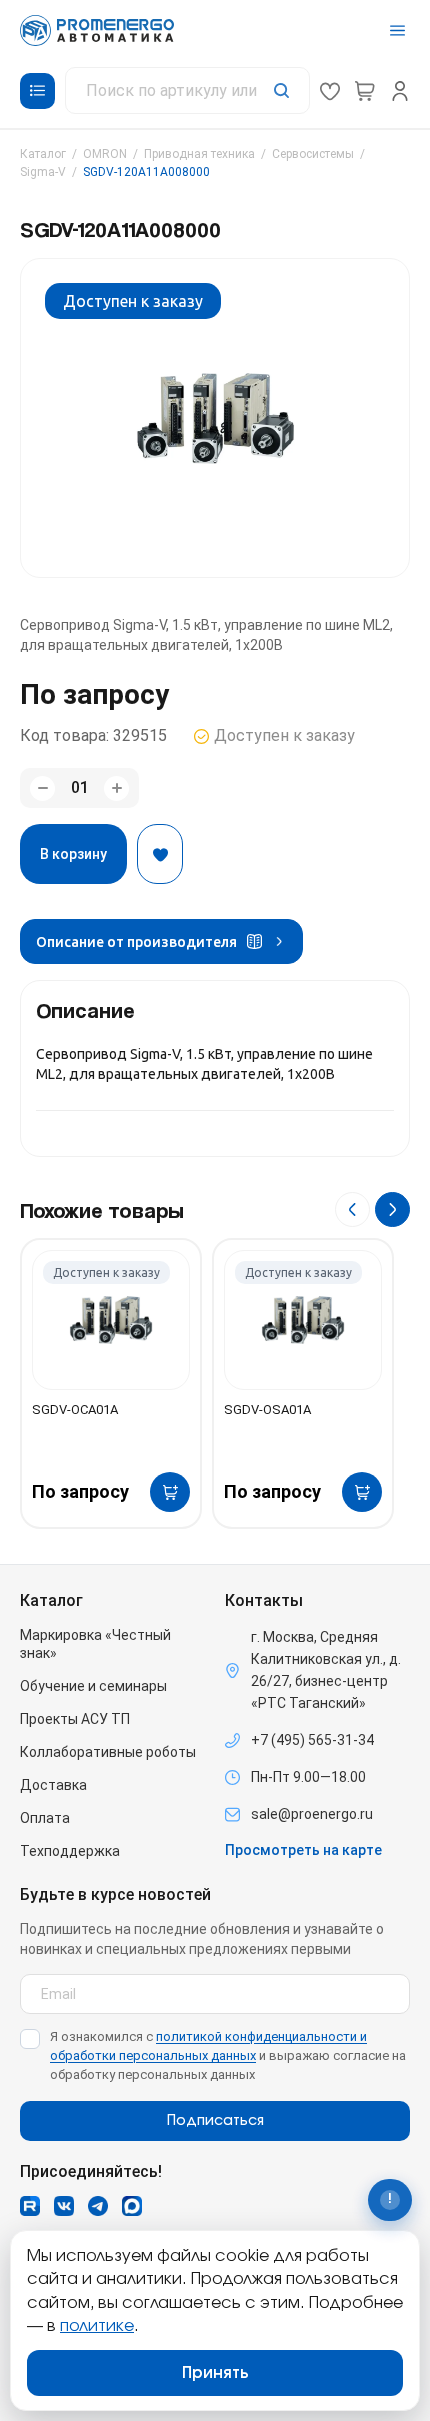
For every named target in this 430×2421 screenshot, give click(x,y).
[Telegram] (98, 2206)
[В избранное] (160, 854)
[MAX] (132, 2206)
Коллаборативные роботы (108, 1752)
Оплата (45, 1818)
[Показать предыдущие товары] (352, 1209)
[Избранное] (330, 91)
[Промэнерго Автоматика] (97, 30)
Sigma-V (43, 172)
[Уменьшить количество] (42, 788)
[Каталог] (37, 91)
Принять (215, 2373)
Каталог (43, 154)
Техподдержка (70, 1851)
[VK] (64, 2206)
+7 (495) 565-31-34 (312, 1740)
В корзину (73, 854)
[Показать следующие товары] (392, 1209)
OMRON (105, 154)
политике (97, 2326)
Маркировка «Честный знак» (95, 1644)
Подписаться (215, 2121)
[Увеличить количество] (116, 788)
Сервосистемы (313, 154)
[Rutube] (30, 2206)
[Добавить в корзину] (170, 1492)
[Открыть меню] (397, 30)
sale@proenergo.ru (312, 1814)
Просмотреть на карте (303, 1850)
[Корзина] (365, 91)
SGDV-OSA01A (267, 1409)
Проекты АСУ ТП (75, 1719)
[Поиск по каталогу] (187, 90)
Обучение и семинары (93, 1686)
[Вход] (400, 91)
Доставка (53, 1785)
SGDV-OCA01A (75, 1409)
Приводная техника (199, 154)
